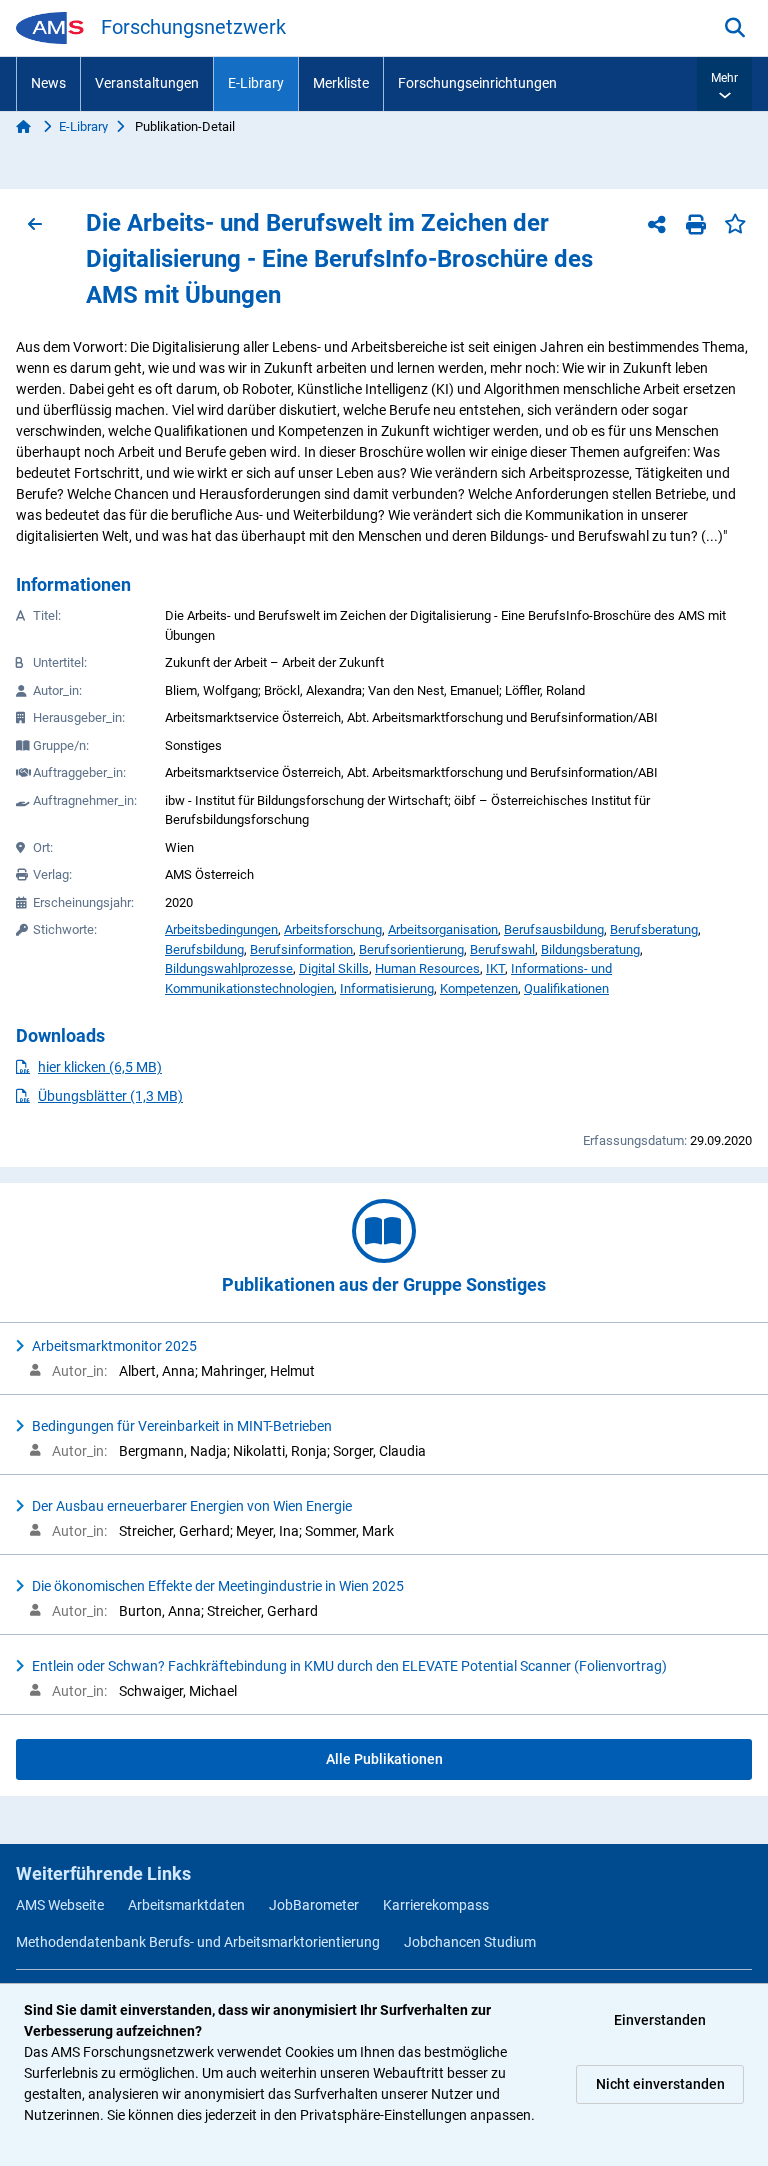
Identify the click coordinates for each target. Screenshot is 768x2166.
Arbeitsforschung (333, 929)
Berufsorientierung (411, 949)
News (48, 83)
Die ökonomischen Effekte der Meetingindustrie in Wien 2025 (218, 1586)
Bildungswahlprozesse (229, 968)
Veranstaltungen (147, 83)
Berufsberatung (654, 929)
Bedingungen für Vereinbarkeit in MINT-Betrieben (182, 1426)
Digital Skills (334, 968)
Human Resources (427, 968)
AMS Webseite (60, 1905)
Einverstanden (660, 2020)
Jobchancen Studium (470, 1942)
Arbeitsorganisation (443, 929)
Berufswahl (502, 949)
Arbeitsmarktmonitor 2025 (114, 1346)
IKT (495, 968)
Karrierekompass (436, 1905)
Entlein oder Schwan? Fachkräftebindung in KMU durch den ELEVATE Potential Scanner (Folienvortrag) (349, 1666)
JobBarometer (314, 1905)
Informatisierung (387, 988)
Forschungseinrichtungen (477, 83)
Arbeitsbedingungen (221, 929)
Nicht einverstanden (660, 2084)
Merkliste (341, 83)
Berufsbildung (204, 949)
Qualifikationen (566, 988)
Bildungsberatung (590, 949)
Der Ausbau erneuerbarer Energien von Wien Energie (192, 1506)
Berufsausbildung (554, 929)
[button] (724, 84)
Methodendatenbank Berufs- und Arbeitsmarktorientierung (198, 1942)
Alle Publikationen (384, 1759)
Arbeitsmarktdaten (186, 1905)
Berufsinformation (301, 949)
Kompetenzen (479, 988)
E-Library (256, 83)
